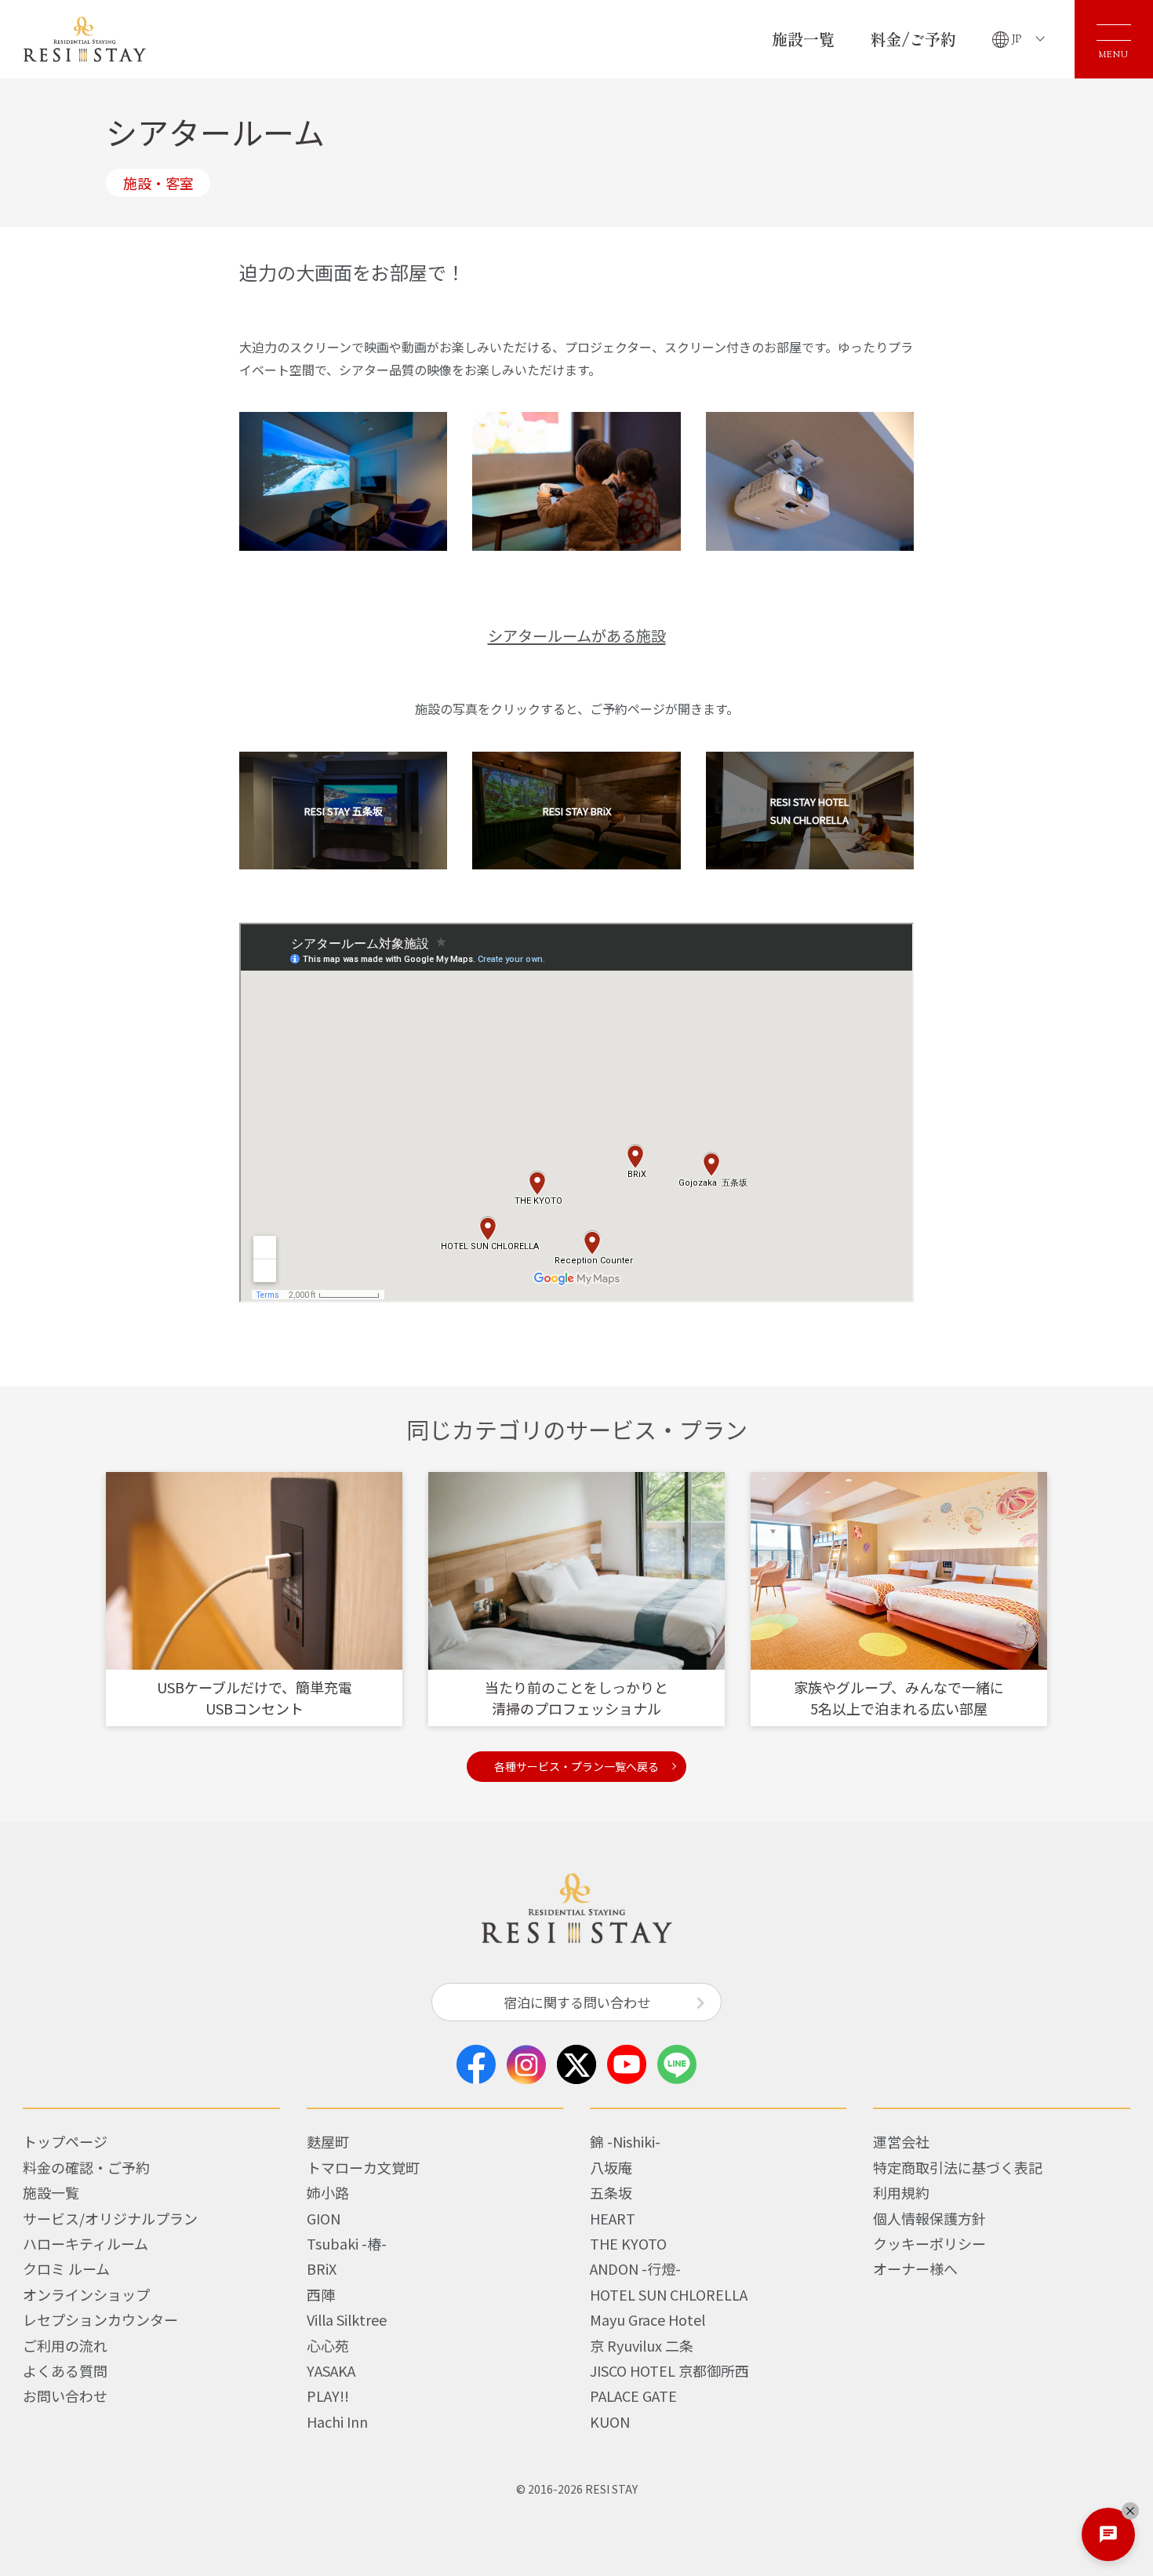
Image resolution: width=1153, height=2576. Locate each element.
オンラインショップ (86, 2294)
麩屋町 (328, 2141)
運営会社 (901, 2141)
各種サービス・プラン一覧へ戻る (576, 1766)
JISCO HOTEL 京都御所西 (669, 2370)
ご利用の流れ (65, 2345)
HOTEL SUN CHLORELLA (669, 2294)
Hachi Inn (337, 2421)
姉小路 (328, 2192)
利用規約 (901, 2192)
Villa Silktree (347, 2319)
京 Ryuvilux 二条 (642, 2345)
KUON (610, 2421)
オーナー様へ (915, 2268)
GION (324, 2218)
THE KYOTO (628, 2243)
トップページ (65, 2141)
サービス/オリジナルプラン (110, 2218)
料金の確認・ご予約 (86, 2167)
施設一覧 (803, 39)
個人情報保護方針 (929, 2218)
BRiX (322, 2268)
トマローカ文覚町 (363, 2167)
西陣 (321, 2294)
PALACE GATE (633, 2396)
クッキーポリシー (929, 2243)
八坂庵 (611, 2167)
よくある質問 (65, 2370)
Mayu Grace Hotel (647, 2319)
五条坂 (611, 2192)
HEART (613, 2218)
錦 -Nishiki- (625, 2141)
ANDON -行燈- (635, 2268)
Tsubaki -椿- (347, 2243)
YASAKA (331, 2370)
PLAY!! (328, 2396)
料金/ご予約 (913, 39)
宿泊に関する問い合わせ (577, 2002)
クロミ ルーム (66, 2268)
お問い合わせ (65, 2396)
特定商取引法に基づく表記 (958, 2167)
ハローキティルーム (85, 2243)
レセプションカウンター (100, 2319)
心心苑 (328, 2345)
